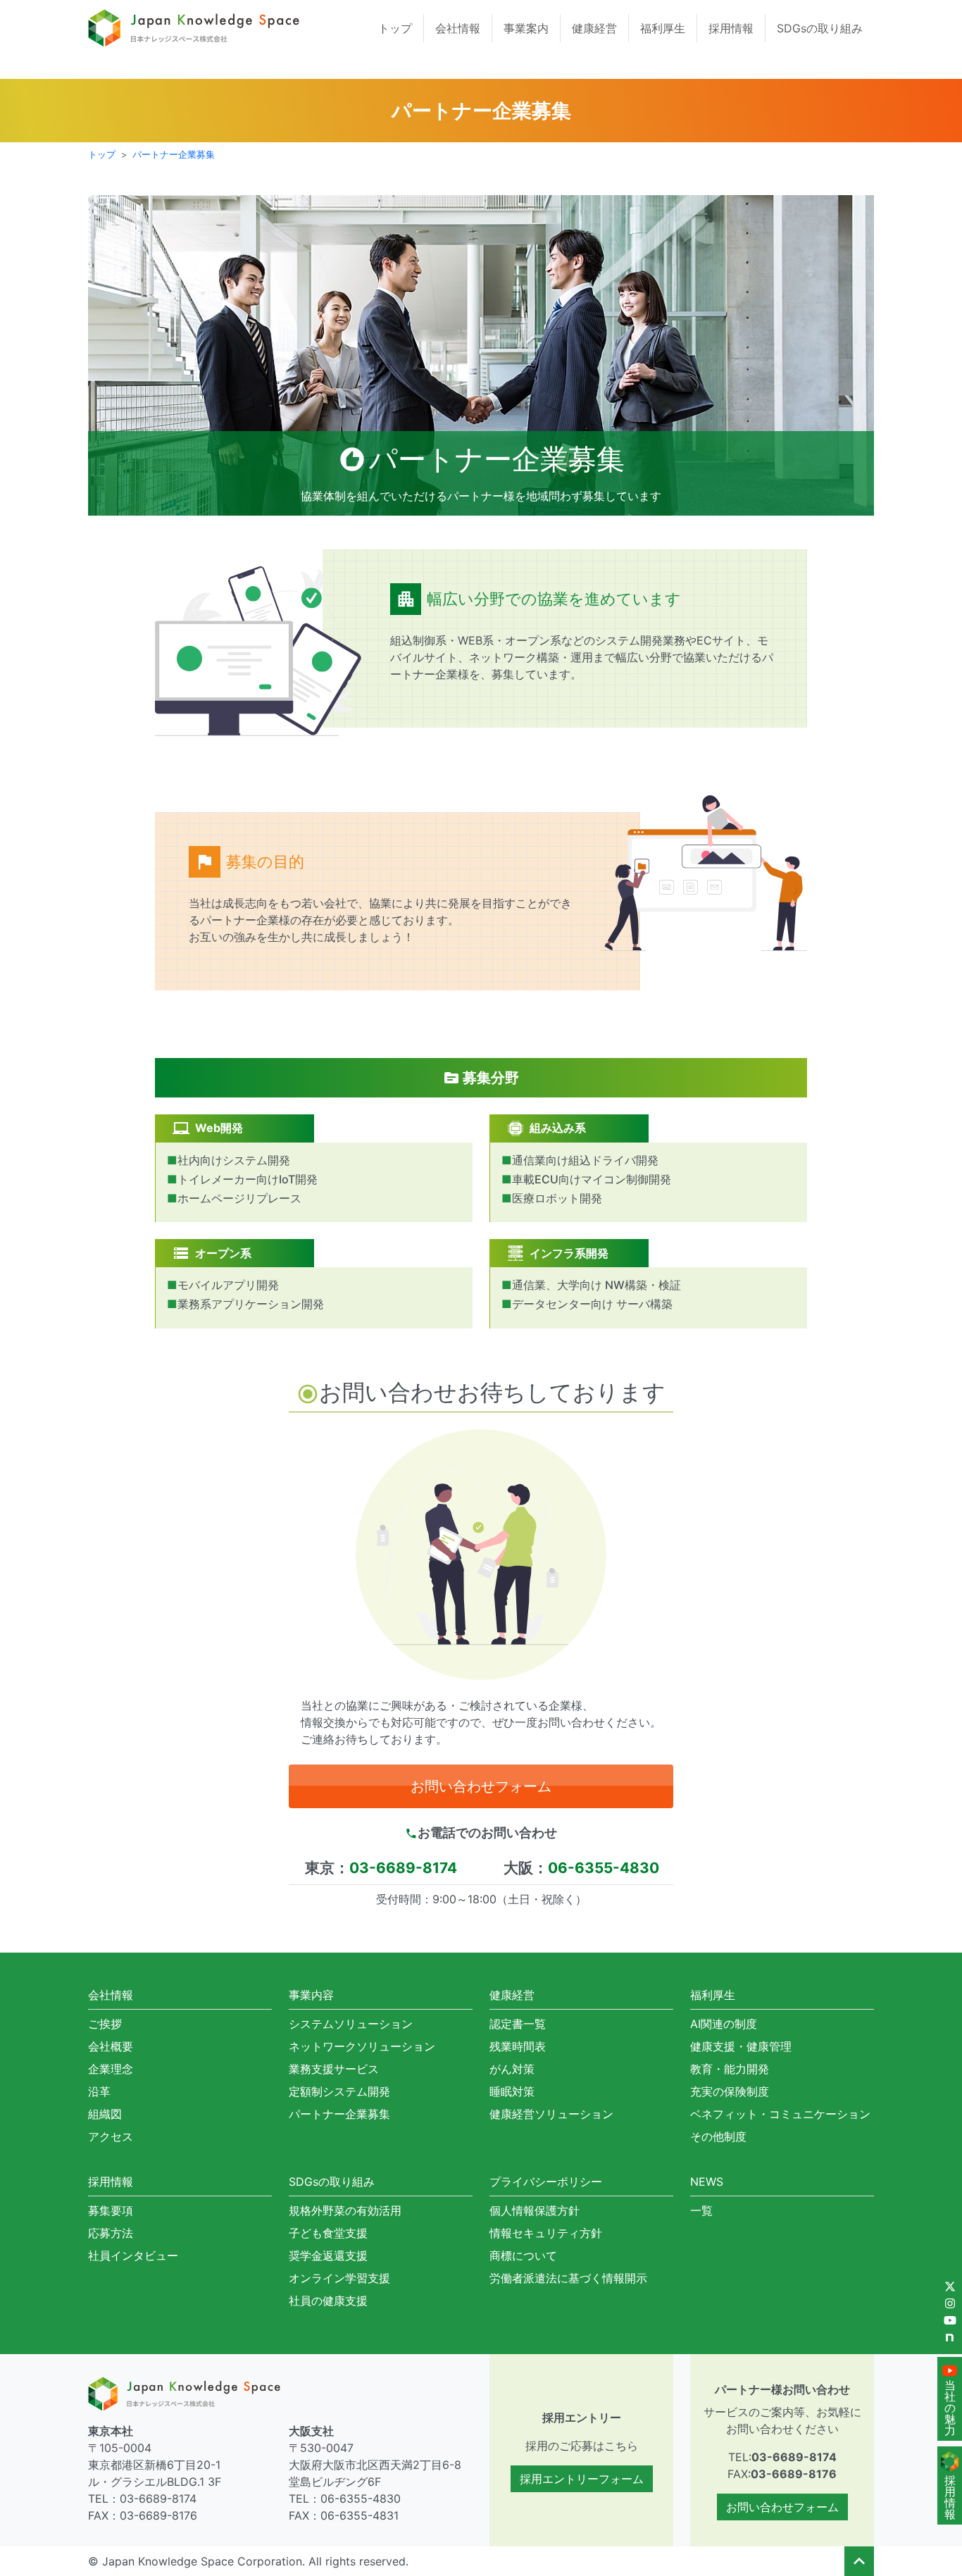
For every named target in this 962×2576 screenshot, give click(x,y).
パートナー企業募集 (174, 155)
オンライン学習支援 (339, 2278)
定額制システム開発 (339, 2091)
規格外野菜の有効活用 (345, 2210)
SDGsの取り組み (820, 28)
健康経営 (594, 28)
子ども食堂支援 (328, 2233)
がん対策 (512, 2069)
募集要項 (111, 2210)
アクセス (111, 2136)
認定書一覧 (518, 2024)
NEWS (707, 2182)
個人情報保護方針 (535, 2210)
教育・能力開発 (730, 2069)
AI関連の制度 (724, 2024)
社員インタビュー (133, 2255)
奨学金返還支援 (328, 2255)
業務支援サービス (334, 2069)
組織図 (105, 2114)
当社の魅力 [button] (950, 2408)
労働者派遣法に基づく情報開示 (568, 2278)
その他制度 (718, 2136)
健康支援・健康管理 (741, 2046)
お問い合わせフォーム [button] (481, 1786)
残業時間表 (518, 2046)
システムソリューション (351, 2024)
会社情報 (458, 28)
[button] (859, 2561)
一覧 (701, 2210)
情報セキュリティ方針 (546, 2233)
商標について (523, 2255)
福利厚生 (663, 28)
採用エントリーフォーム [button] (582, 2479)
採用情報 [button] (950, 2497)
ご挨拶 (105, 2024)
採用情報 (731, 28)
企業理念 (111, 2069)
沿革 (99, 2091)
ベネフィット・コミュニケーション (780, 2114)
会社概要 (111, 2046)
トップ (395, 28)
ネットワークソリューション (362, 2046)
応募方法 (111, 2233)
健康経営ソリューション (551, 2114)
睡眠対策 (512, 2091)
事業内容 (311, 1995)
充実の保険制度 (730, 2091)
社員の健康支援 (328, 2301)
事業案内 (526, 28)
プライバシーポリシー (546, 2182)
